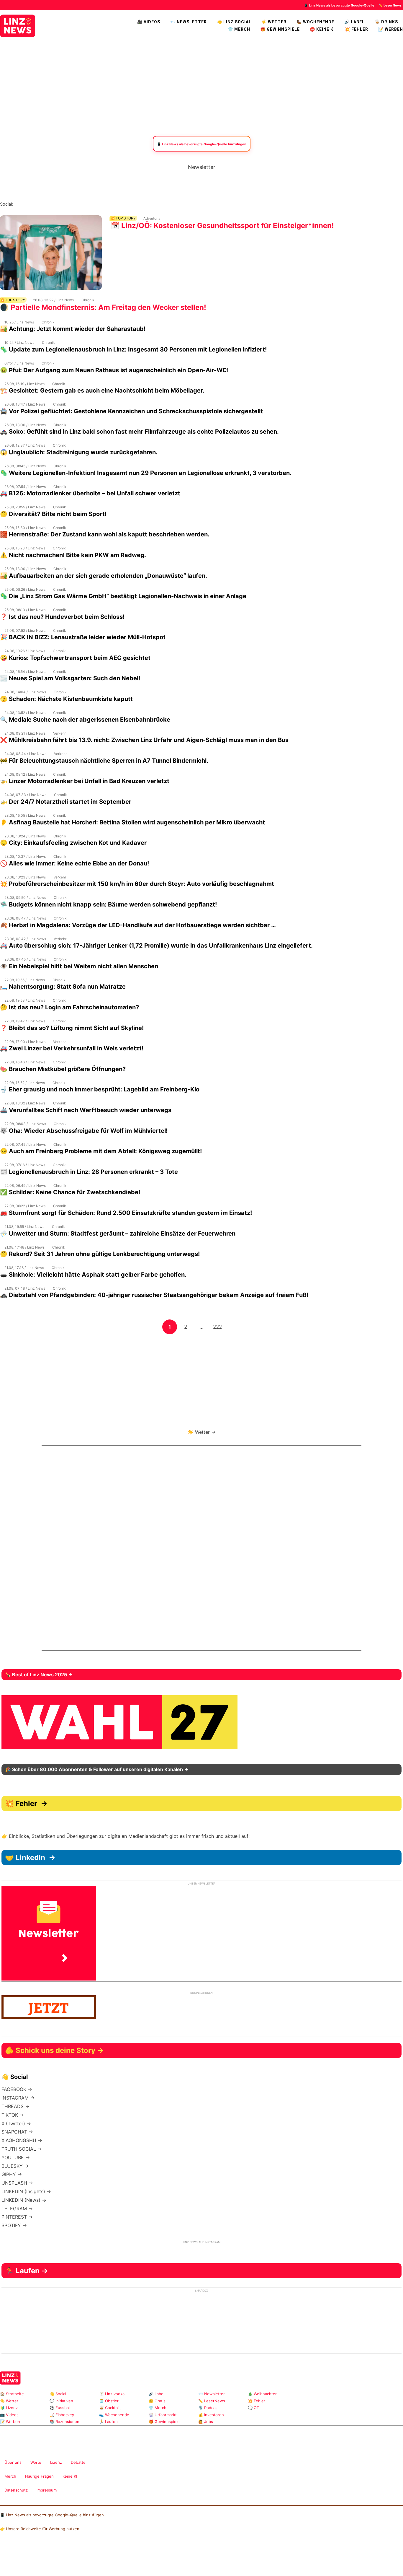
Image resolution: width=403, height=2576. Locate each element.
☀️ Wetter (274, 22)
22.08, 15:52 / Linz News (25, 1083)
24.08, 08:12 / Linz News (25, 774)
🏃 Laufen (108, 2422)
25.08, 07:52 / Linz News (25, 630)
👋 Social (58, 2394)
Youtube (46, 204)
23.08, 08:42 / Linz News (25, 939)
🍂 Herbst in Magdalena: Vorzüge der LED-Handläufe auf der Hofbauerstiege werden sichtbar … (138, 925)
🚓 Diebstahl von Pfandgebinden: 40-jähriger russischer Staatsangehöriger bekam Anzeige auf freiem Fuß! (154, 1295)
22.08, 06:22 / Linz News (25, 1206)
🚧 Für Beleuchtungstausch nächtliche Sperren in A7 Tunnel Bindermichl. (104, 761)
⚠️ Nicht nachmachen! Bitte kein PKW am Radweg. (73, 555)
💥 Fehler (357, 29)
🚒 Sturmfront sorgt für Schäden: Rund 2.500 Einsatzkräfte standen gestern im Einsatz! (126, 1213)
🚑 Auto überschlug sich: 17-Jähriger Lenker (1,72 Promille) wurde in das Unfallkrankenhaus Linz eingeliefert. (156, 946)
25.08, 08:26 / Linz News (25, 589)
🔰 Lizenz (9, 2408)
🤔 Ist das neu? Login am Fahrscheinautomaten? (69, 1007)
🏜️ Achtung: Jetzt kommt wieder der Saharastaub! (73, 329)
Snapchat (74, 204)
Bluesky (93, 204)
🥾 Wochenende (315, 22)
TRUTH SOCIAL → (22, 2149)
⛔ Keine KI (322, 29)
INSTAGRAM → (18, 2098)
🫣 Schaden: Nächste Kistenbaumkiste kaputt (66, 699)
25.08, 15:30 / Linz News (25, 528)
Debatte (78, 2462)
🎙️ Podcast (209, 2408)
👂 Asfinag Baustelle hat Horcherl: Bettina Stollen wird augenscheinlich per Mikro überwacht (132, 822)
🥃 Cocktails (110, 2408)
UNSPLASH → (17, 2183)
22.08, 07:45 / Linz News (25, 1144)
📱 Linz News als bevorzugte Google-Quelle (339, 5)
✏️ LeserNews (390, 5)
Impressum (47, 2490)
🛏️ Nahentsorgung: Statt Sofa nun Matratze (63, 987)
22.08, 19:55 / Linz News (25, 980)
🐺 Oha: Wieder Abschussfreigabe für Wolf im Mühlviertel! (84, 1131)
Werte (36, 2462)
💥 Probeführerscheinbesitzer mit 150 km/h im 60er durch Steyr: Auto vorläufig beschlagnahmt (137, 884)
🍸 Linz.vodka (112, 2394)
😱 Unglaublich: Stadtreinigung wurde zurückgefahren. (79, 452)
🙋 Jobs (206, 2422)
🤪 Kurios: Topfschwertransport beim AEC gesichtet (75, 658)
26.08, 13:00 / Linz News (25, 425)
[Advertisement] (201, 86)
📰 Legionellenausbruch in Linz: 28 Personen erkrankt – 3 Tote (89, 1172)
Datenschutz (16, 2490)
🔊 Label (354, 22)
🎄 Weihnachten (263, 2394)
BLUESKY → (15, 2166)
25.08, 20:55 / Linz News (25, 507)
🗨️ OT (253, 2408)
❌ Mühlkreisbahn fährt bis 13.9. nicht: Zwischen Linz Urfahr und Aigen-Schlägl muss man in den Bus (144, 740)
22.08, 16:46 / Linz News (25, 1062)
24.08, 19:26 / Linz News (25, 651)
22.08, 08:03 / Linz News (25, 1124)
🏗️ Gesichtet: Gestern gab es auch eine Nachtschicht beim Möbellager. (102, 390)
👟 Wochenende (114, 2415)
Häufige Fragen (39, 2476)
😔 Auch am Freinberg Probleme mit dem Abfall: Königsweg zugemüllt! (101, 1151)
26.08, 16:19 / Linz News (24, 384)
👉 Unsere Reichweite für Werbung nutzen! (40, 2529)
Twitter (56, 204)
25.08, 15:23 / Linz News (25, 548)
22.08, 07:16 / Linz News (25, 1165)
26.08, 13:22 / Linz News (53, 300)
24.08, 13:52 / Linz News (25, 713)
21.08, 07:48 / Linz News (25, 1288)
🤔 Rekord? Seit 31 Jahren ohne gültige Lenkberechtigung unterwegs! (100, 1254)
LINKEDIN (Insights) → (26, 2191)
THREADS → (15, 2106)
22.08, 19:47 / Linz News (25, 1021)
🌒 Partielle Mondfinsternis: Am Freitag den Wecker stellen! (103, 307)
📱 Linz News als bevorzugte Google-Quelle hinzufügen (52, 2515)
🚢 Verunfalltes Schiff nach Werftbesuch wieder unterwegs (86, 1110)
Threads (37, 204)
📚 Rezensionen (64, 2422)
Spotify (84, 204)
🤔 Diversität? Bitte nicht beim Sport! (53, 514)
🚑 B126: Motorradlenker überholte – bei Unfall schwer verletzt (90, 493)
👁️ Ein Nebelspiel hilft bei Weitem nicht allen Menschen (79, 966)
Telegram (372, 2410)
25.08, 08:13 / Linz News (25, 610)
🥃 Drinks (386, 22)
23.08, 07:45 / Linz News (25, 959)
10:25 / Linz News (19, 322)
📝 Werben (10, 2422)
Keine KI (70, 2476)
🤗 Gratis (157, 2401)
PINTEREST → (17, 2217)
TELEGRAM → (17, 2209)
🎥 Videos (149, 22)
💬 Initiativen (61, 2401)
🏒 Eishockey (62, 2415)
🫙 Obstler (109, 2401)
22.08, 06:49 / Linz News (25, 1186)
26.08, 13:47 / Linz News (25, 404)
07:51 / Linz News (19, 363)
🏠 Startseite (12, 2394)
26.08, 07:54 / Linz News (25, 487)
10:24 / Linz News (19, 342)
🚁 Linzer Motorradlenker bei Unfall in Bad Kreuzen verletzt (85, 781)
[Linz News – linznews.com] (18, 25)
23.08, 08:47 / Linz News (25, 918)
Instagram (18, 204)
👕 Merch (239, 29)
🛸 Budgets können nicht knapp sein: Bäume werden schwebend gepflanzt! (108, 904)
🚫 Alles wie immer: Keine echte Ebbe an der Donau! (74, 863)
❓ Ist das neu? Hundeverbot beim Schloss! (62, 617)
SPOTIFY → (14, 2225)
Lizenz (56, 2462)
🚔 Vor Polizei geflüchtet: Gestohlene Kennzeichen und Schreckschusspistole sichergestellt (131, 411)
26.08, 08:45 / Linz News (25, 466)
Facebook (27, 204)
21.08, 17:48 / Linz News (24, 1247)
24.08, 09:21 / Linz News (25, 733)
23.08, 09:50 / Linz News (25, 898)
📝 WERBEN (391, 29)
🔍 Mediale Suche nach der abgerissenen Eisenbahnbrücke (85, 720)
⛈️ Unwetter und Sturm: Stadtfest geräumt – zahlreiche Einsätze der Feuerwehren (118, 1234)
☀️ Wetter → (202, 1432)
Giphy (364, 2410)
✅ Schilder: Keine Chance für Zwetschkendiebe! (70, 1192)
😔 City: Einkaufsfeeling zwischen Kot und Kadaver (73, 843)
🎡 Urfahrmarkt (163, 2415)
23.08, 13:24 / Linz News (25, 836)
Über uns (13, 2462)
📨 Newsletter (189, 22)
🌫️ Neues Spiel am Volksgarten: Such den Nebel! (70, 678)
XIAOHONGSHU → (22, 2140)
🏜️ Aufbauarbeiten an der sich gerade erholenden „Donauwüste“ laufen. (104, 576)
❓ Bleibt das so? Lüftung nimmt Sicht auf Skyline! (72, 1028)
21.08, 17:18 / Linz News (24, 1268)
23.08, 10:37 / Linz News (25, 856)
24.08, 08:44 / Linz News (25, 754)
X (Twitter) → (16, 2123)
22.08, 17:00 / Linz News (25, 1042)
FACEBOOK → (17, 2089)
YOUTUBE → (16, 2157)
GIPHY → (12, 2174)
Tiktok (65, 204)
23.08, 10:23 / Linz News (25, 877)
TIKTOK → (13, 2115)
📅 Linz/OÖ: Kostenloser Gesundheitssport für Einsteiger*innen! (222, 226)
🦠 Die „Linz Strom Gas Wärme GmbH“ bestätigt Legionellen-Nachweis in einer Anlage (123, 596)
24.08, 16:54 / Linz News (25, 672)
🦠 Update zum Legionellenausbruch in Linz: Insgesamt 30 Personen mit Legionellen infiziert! (133, 349)
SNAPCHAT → (17, 2132)
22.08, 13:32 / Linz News (25, 1103)
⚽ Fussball (60, 2408)
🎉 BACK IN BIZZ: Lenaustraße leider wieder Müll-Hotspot (83, 637)
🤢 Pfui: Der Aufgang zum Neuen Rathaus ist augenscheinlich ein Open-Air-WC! (114, 370)
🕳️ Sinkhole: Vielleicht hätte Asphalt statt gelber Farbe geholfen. (93, 1275)
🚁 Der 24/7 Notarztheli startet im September (66, 802)
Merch (10, 2476)
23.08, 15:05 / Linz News (25, 815)
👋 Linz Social (234, 22)
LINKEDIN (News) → (24, 2200)
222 (219, 1327)
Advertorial (152, 218)
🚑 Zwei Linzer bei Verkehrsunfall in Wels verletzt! (72, 1048)
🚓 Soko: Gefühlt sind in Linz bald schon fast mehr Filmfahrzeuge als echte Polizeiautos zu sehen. (139, 432)
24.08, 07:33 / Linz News (25, 795)
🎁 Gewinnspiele (280, 29)
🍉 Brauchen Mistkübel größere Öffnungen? (63, 1069)
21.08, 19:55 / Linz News (24, 1227)
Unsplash (382, 2410)
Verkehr (59, 733)
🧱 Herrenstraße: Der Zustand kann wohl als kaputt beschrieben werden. (105, 534)
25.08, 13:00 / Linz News (25, 569)
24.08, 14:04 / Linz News (25, 692)
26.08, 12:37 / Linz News (25, 445)
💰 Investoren (211, 2415)
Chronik (88, 300)
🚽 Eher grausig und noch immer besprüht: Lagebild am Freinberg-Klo (100, 1089)
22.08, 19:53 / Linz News (25, 1000)
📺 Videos (9, 2415)
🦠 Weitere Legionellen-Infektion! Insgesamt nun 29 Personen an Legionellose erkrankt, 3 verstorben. (146, 473)
